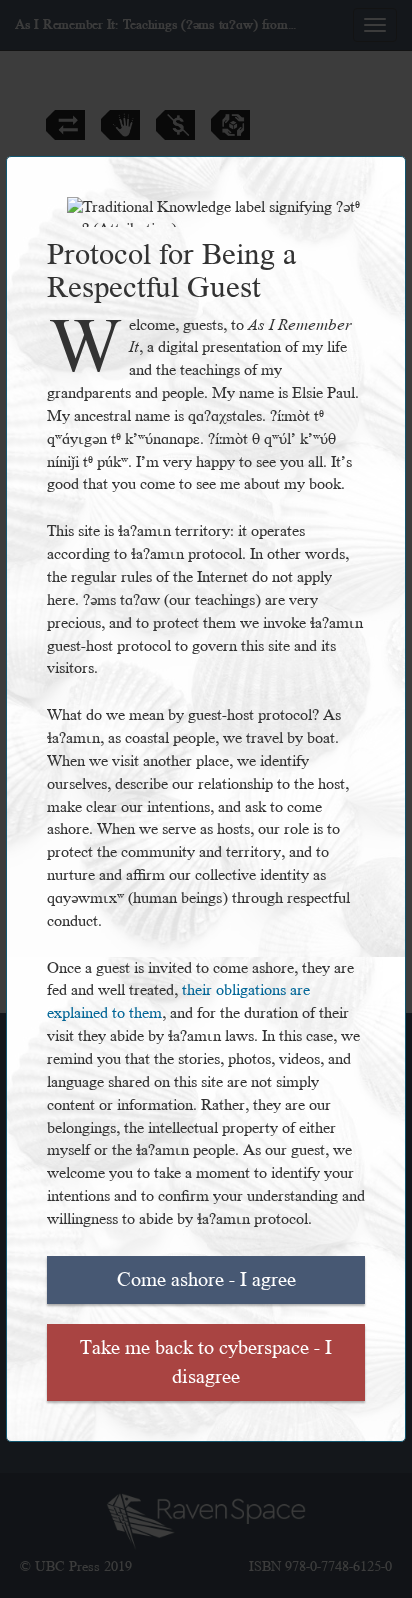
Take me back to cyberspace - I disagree (206, 1362)
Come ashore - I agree (206, 1280)
